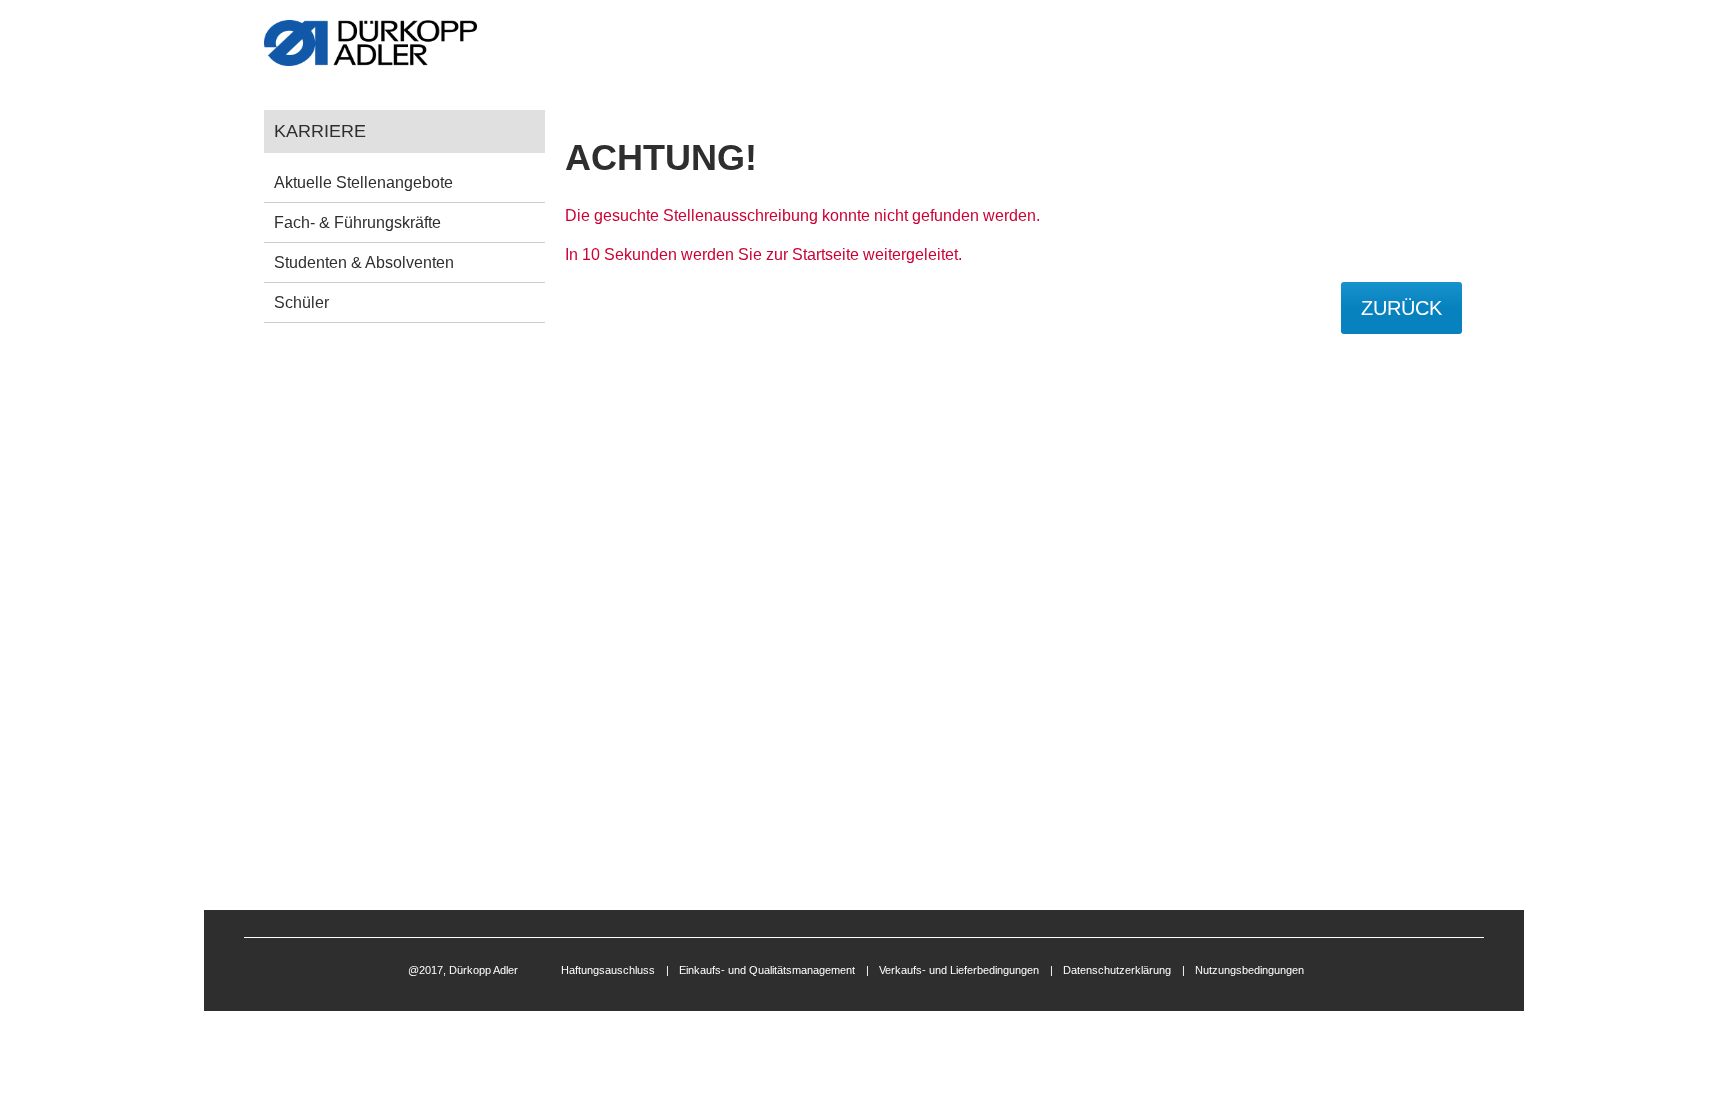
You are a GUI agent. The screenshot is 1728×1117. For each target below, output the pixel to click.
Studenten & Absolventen (364, 262)
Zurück (1401, 308)
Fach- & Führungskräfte (357, 222)
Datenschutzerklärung (1117, 970)
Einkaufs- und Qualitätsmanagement (767, 970)
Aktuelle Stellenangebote (363, 182)
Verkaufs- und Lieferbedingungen (959, 970)
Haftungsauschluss (608, 970)
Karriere (320, 130)
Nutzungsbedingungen (1249, 970)
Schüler (301, 302)
